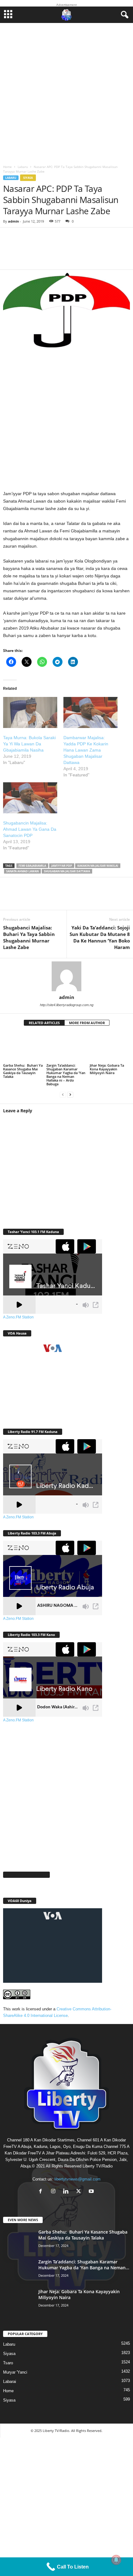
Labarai (10, 2382)
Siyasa (28, 178)
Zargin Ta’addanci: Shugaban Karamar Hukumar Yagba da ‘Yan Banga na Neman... (84, 2265)
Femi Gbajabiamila (32, 866)
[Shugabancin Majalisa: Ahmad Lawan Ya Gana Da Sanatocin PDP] (30, 798)
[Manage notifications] (116, 2560)
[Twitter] (31, 897)
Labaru (23, 167)
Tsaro (8, 2363)
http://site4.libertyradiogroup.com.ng (67, 1005)
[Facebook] (12, 897)
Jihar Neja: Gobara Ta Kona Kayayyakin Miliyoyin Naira (107, 1069)
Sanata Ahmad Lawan (22, 871)
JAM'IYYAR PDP (62, 866)
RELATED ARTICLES (44, 1023)
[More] (94, 252)
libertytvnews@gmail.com (77, 2179)
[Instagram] (55, 2192)
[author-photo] (66, 976)
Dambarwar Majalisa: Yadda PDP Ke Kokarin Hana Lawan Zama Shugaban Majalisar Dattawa (86, 750)
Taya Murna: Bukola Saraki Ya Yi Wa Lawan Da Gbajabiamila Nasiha (29, 744)
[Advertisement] (66, 92)
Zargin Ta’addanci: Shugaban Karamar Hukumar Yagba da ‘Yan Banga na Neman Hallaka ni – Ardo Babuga (66, 1075)
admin (13, 221)
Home (7, 167)
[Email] (87, 897)
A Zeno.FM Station (18, 1317)
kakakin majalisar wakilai (98, 866)
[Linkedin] (68, 897)
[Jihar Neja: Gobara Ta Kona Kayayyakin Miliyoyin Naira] (110, 1047)
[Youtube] (92, 2192)
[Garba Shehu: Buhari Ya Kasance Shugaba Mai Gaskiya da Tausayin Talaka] (23, 1047)
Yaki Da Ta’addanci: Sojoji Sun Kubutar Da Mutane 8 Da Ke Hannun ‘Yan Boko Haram (100, 937)
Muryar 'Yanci (15, 2372)
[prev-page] (63, 1094)
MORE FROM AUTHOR (87, 1023)
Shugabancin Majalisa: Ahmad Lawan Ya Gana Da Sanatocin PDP (30, 829)
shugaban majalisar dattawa (67, 871)
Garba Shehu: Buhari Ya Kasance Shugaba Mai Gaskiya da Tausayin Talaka (23, 1071)
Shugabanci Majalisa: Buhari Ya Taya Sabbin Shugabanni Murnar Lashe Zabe (29, 937)
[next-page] (70, 1094)
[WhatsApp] (49, 897)
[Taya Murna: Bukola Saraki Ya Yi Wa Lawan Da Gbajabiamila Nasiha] (30, 712)
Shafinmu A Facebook (26, 1875)
